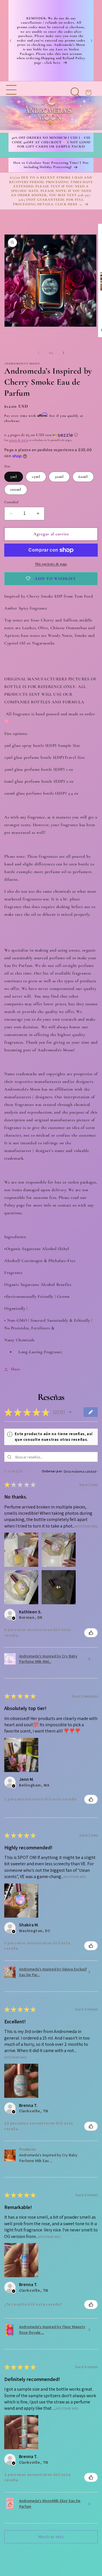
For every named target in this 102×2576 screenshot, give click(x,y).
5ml (14, 477)
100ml (16, 489)
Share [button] (16, 1369)
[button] (11, 107)
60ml (83, 477)
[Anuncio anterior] (10, 41)
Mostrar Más (86, 1526)
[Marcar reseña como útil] (91, 1633)
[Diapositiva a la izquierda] (39, 353)
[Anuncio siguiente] (92, 41)
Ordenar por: (52, 1471)
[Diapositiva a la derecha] (63, 353)
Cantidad (11, 502)
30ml (59, 477)
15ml (36, 477)
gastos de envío (19, 440)
